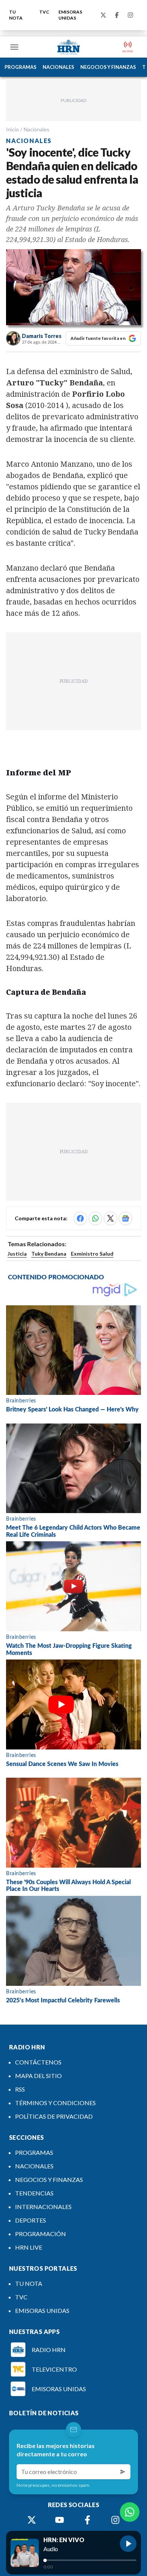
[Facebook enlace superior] (117, 15)
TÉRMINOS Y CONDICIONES (55, 2103)
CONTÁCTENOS (38, 2062)
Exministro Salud (92, 1254)
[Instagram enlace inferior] (115, 2520)
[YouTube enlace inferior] (60, 2520)
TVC (44, 12)
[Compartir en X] (110, 1218)
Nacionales (37, 129)
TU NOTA (16, 15)
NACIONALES (58, 67)
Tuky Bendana (49, 1254)
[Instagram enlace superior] (130, 15)
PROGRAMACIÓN (41, 2234)
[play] (128, 2544)
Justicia (17, 1254)
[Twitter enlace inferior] (32, 2520)
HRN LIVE (29, 2247)
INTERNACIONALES (43, 2207)
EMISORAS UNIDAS (70, 15)
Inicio (12, 129)
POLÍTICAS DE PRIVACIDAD (54, 2116)
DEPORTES (31, 2220)
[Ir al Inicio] (69, 47)
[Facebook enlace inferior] (87, 2520)
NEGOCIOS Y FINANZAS (108, 67)
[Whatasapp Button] (130, 2512)
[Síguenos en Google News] (126, 1218)
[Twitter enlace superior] (103, 15)
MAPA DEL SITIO (38, 2076)
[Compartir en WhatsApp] (95, 1218)
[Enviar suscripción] (123, 2472)
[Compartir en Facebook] (80, 1218)
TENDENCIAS (34, 2193)
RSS (20, 2089)
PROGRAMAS (21, 67)
